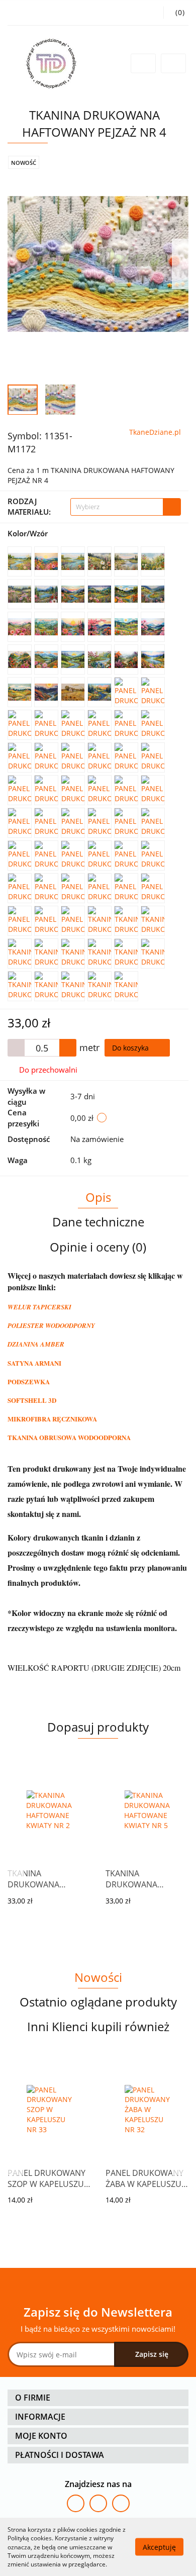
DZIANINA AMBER (36, 1344)
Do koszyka (131, 1048)
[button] (98, 2398)
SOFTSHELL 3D (32, 1400)
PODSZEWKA (29, 1381)
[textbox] (117, 507)
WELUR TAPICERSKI (39, 1307)
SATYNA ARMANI (34, 1363)
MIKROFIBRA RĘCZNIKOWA (52, 1419)
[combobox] (126, 507)
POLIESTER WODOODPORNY (51, 1325)
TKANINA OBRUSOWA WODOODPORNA (69, 1437)
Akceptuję (159, 2547)
